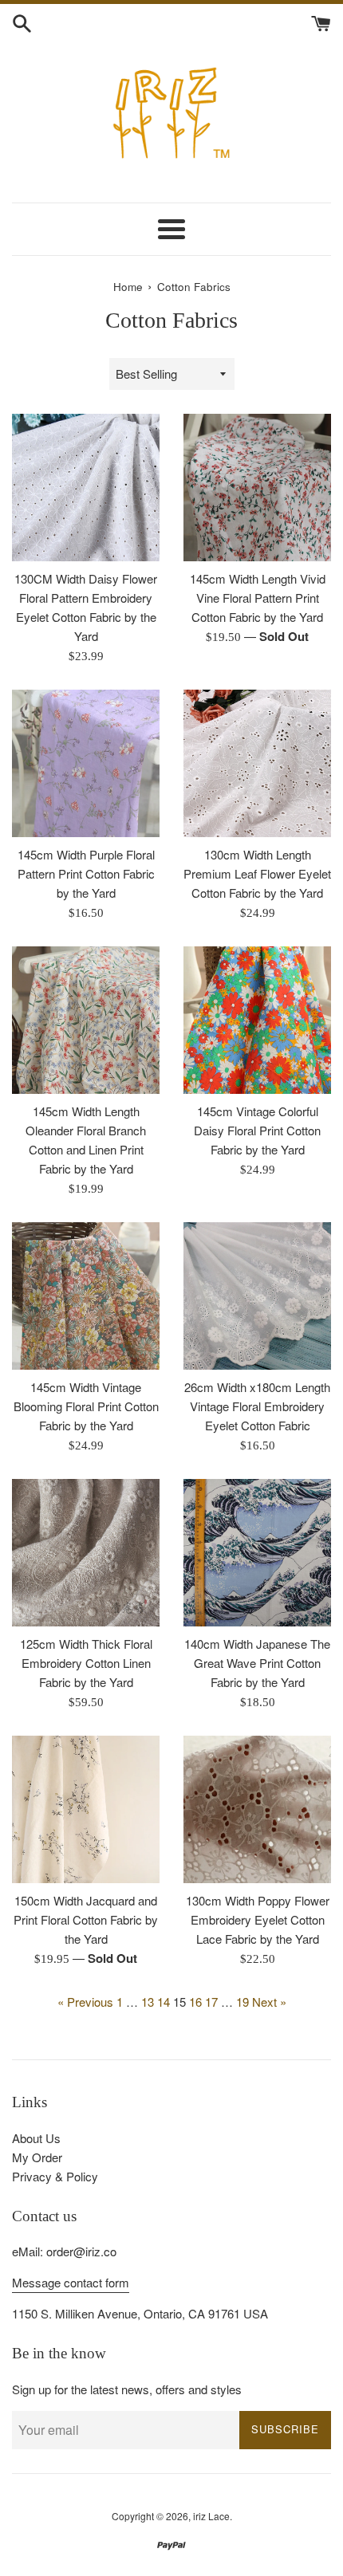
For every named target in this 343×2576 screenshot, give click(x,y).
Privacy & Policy (55, 2176)
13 (148, 2002)
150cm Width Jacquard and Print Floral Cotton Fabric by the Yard (86, 1919)
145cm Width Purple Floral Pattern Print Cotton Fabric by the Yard (86, 873)
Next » (269, 2002)
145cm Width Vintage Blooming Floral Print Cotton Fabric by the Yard (86, 1406)
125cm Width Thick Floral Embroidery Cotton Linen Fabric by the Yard (86, 1663)
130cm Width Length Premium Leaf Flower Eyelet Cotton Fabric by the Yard (257, 873)
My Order (37, 2157)
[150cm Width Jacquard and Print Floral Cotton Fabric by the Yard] (86, 1809)
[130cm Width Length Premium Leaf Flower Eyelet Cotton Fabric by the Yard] (257, 763)
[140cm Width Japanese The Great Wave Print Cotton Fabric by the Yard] (257, 1553)
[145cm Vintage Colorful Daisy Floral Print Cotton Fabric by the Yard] (257, 1020)
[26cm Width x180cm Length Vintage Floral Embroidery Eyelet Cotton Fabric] (257, 1296)
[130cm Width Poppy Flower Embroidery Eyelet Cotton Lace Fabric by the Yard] (257, 1809)
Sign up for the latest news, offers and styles (127, 2389)
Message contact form (71, 2282)
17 (211, 2002)
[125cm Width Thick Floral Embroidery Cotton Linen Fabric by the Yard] (86, 1553)
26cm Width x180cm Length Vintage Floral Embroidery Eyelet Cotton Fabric (257, 1406)
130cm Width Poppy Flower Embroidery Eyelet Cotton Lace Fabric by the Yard (258, 1919)
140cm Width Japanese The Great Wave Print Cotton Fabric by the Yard (257, 1663)
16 (195, 2002)
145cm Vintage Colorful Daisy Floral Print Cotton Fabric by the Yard (257, 1130)
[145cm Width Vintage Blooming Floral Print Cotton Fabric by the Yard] (86, 1296)
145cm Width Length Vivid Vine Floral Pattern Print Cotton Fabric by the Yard (258, 598)
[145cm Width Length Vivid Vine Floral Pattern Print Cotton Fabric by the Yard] (257, 488)
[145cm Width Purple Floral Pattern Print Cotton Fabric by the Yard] (86, 763)
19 (242, 2002)
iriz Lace (211, 2516)
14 (164, 2002)
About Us (36, 2138)
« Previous (85, 2002)
